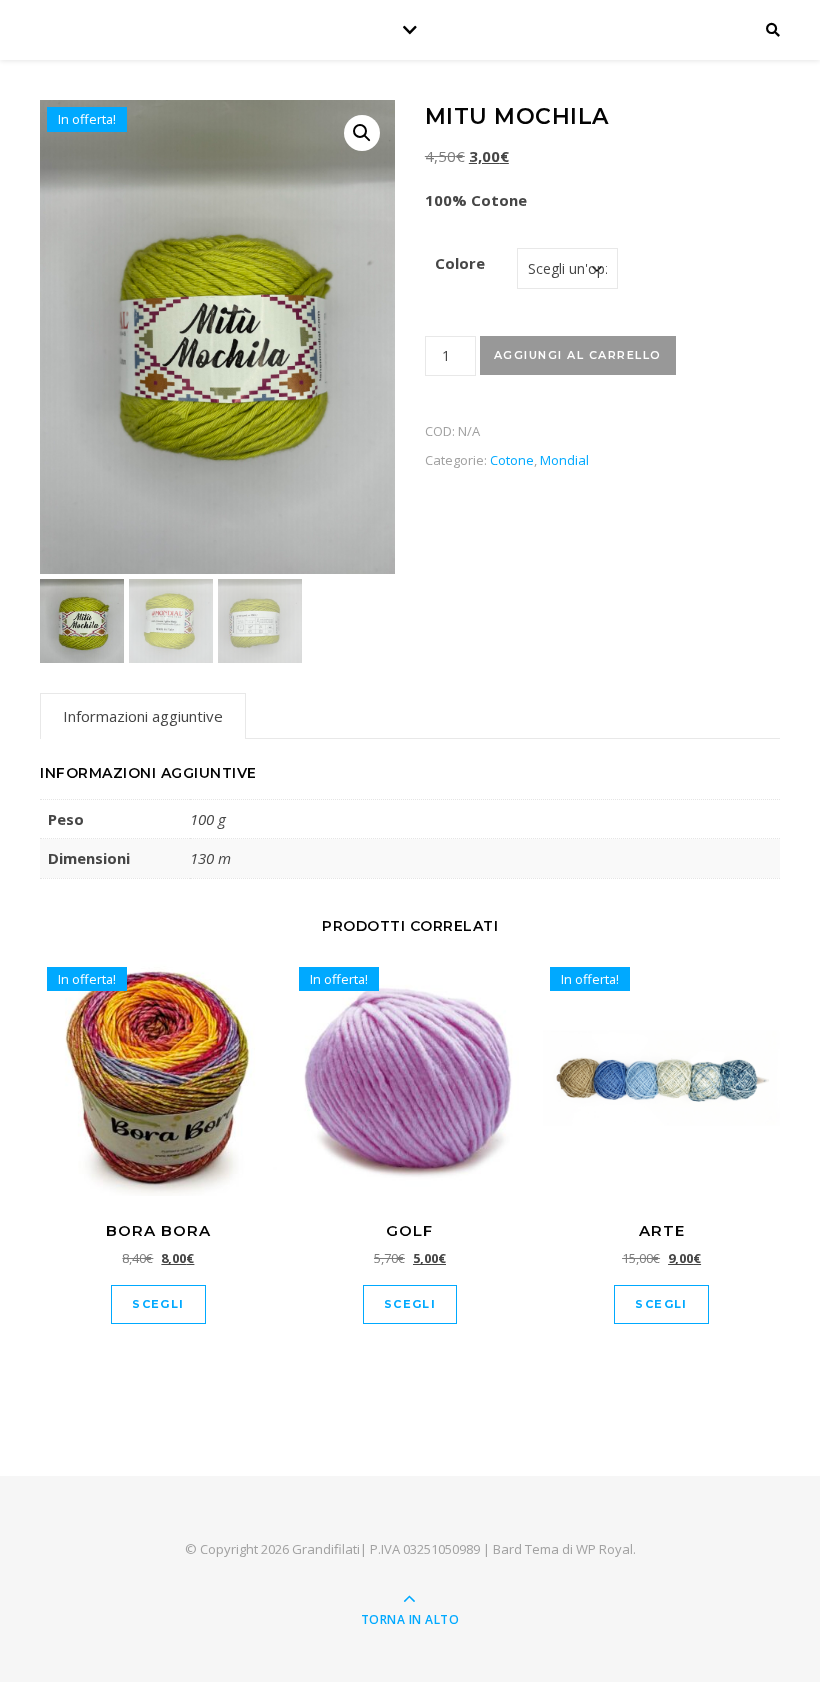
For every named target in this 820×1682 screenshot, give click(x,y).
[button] (362, 133)
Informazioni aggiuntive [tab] (143, 716)
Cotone (512, 460)
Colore (460, 263)
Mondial (564, 460)
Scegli (158, 1304)
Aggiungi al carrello (578, 355)
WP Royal (604, 1549)
